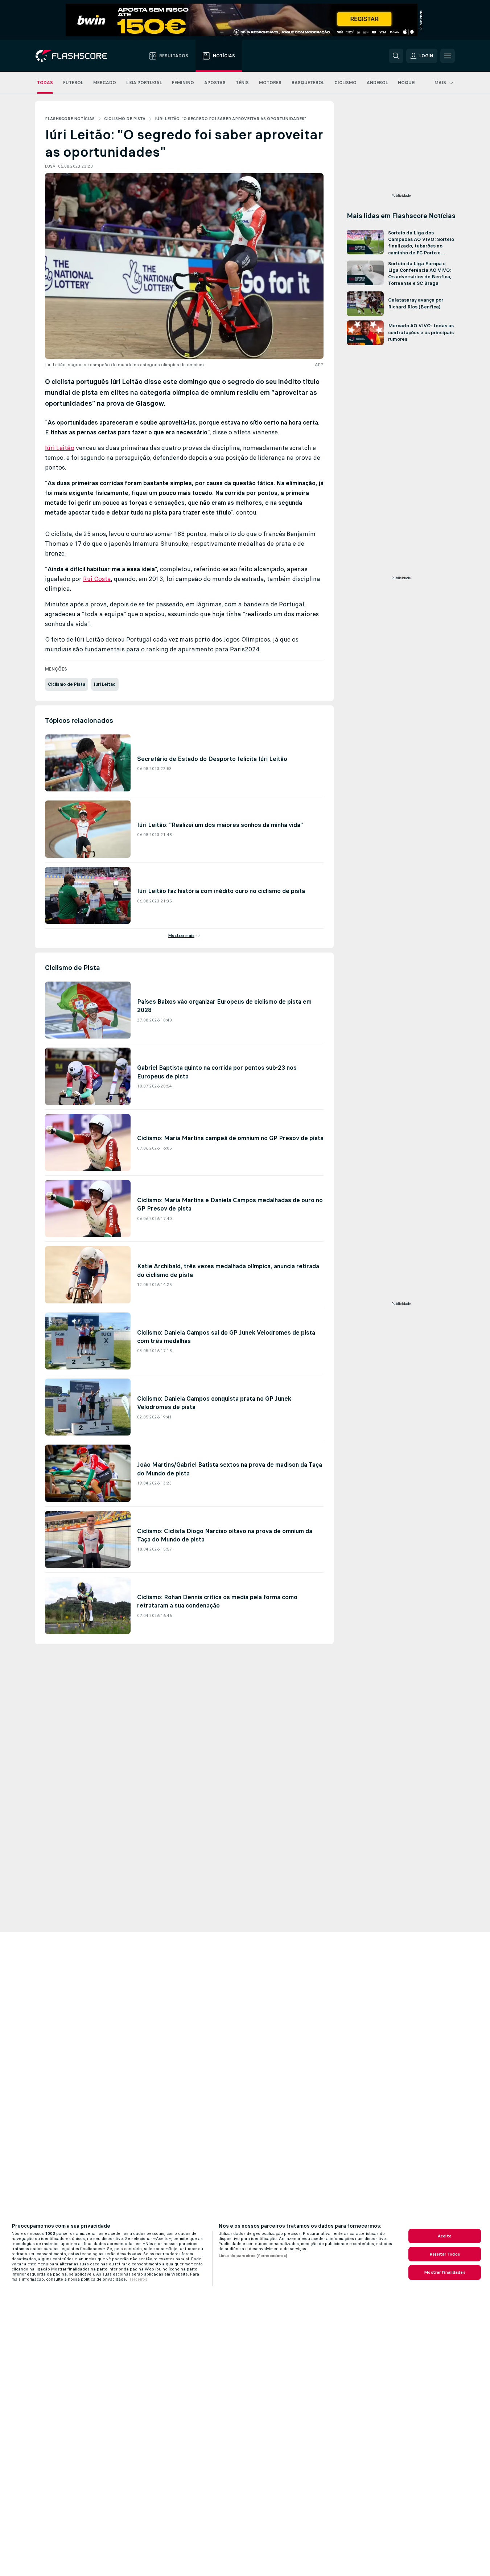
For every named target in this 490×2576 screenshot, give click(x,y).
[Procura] (396, 56)
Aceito (445, 2236)
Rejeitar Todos (445, 2254)
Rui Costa (97, 579)
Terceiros (138, 2279)
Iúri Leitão (60, 448)
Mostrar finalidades (444, 2272)
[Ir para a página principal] (76, 56)
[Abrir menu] (448, 56)
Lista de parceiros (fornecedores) (253, 2256)
